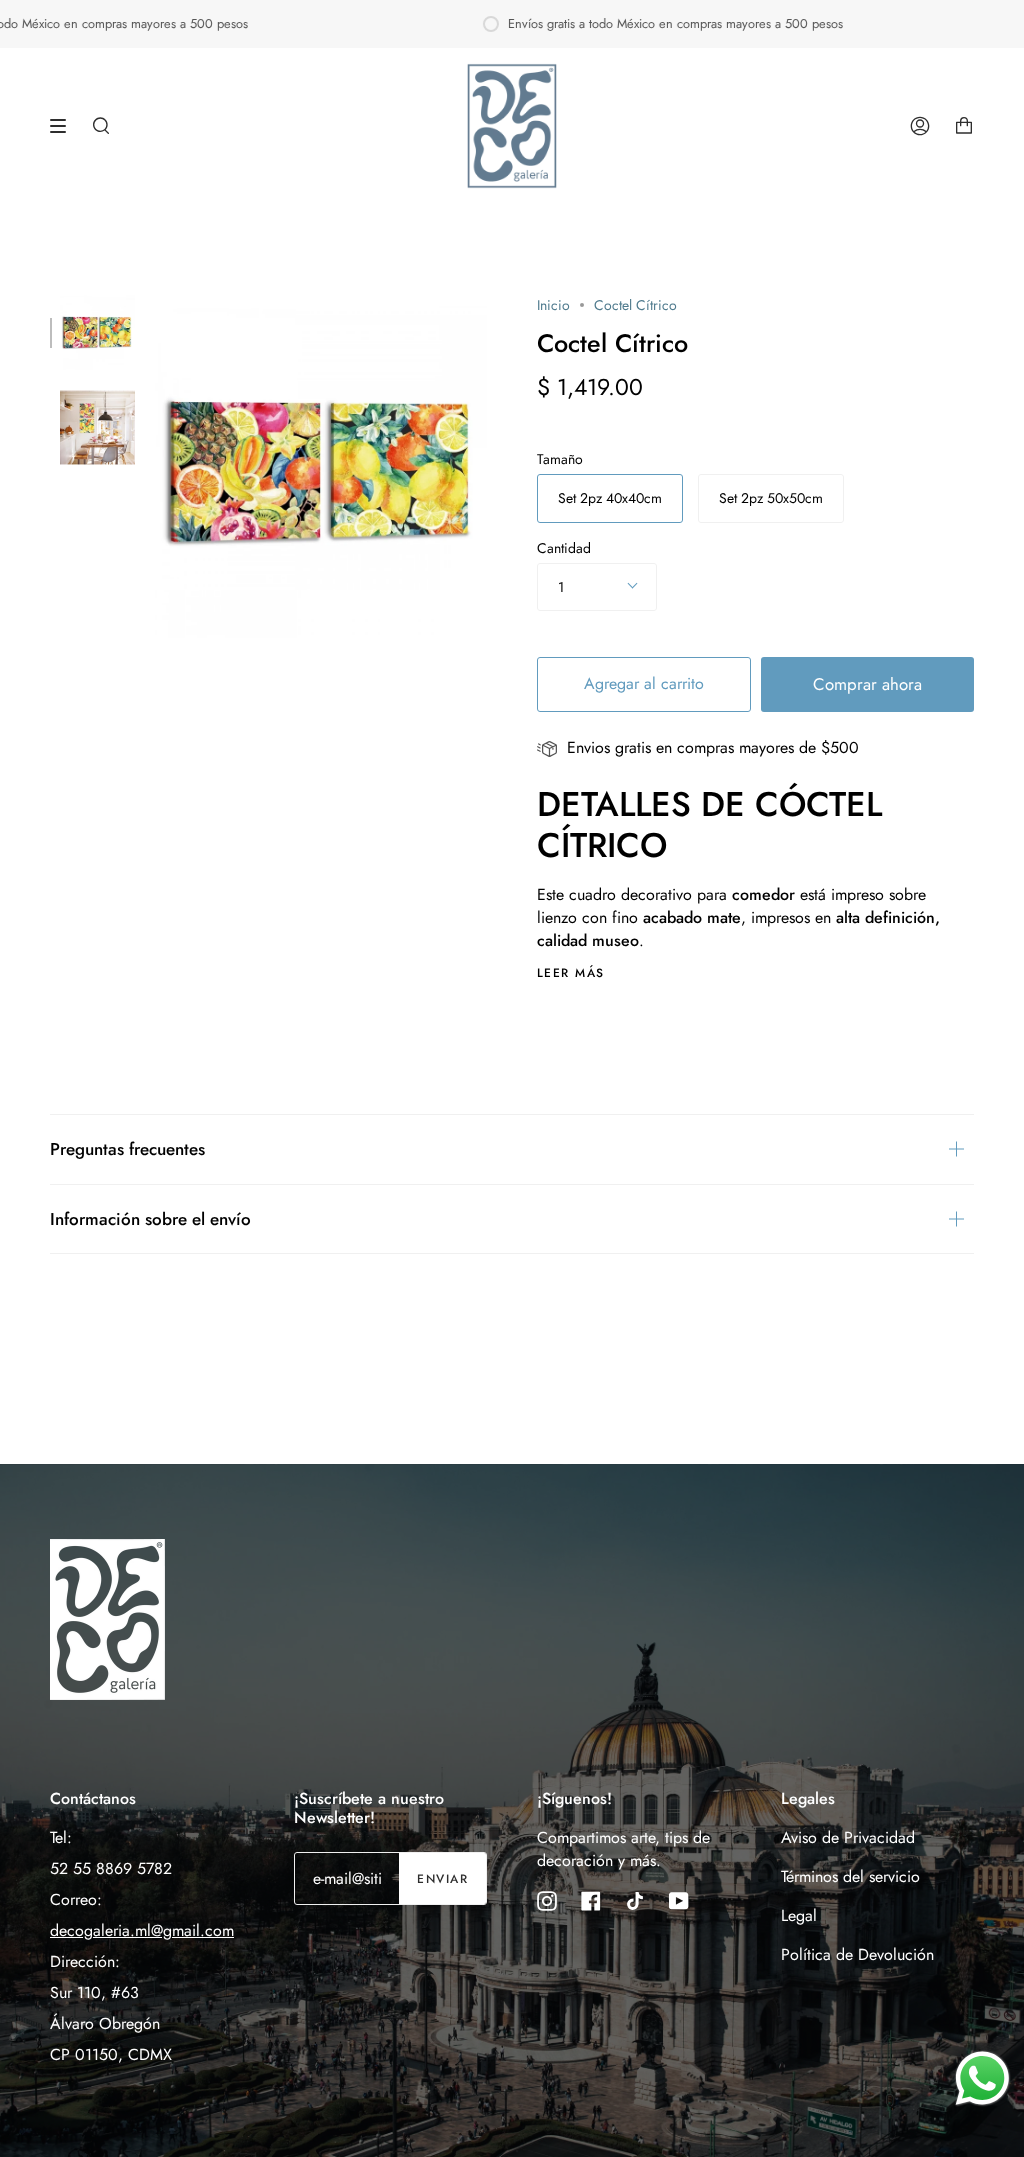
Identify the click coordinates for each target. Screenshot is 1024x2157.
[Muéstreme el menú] (65, 126)
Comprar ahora (867, 684)
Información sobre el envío (150, 1219)
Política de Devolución (857, 1954)
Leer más (571, 973)
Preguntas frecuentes (127, 1149)
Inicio (553, 305)
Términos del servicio (850, 1876)
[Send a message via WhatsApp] (982, 2078)
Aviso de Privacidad (848, 1837)
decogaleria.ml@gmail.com (142, 1930)
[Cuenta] (920, 126)
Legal (799, 1915)
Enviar (442, 1879)
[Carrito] (964, 126)
